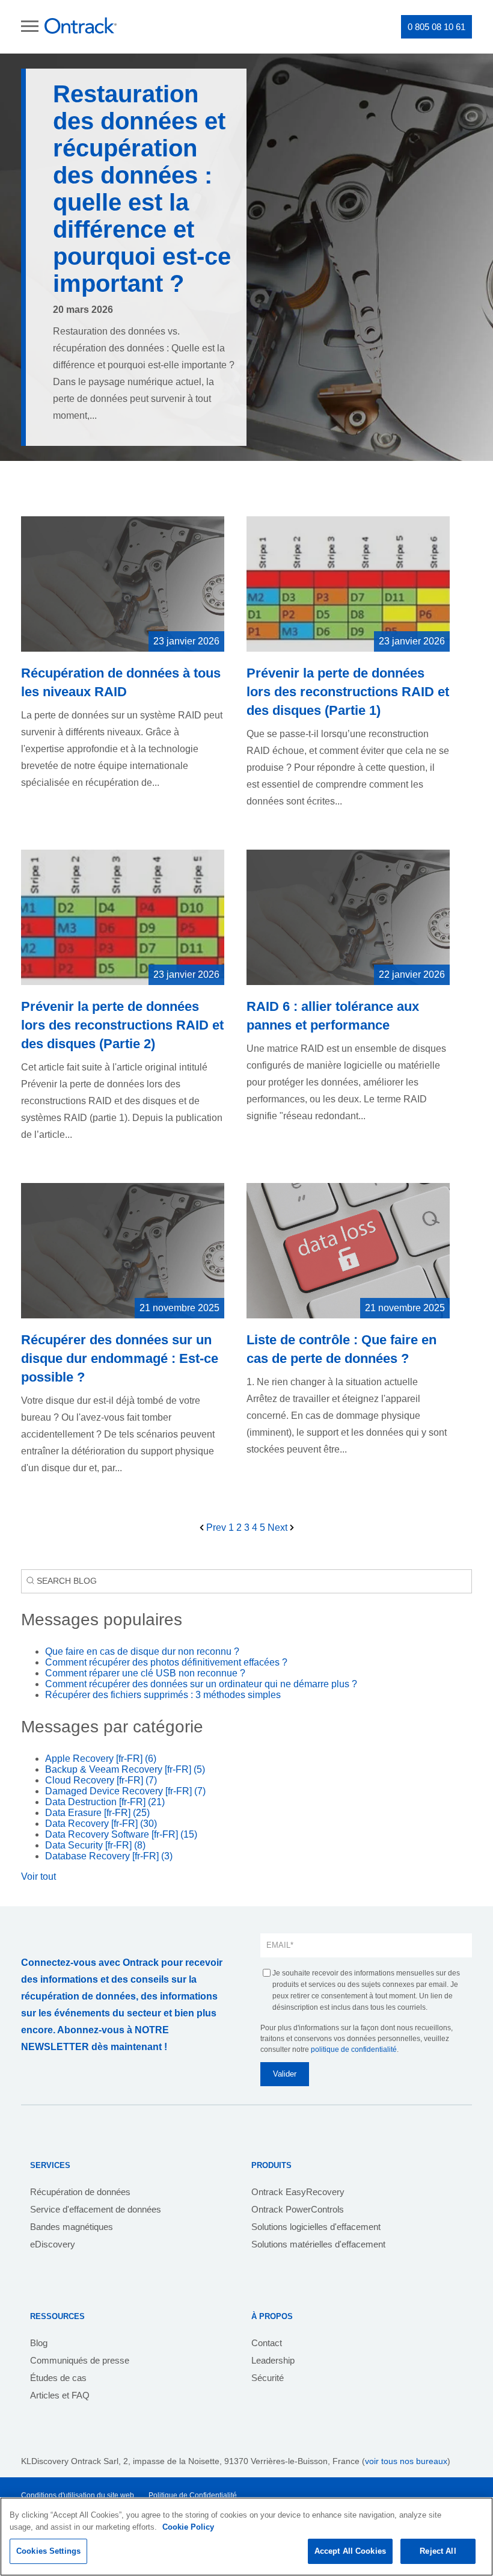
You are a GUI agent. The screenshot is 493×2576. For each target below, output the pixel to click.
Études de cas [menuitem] (58, 2378)
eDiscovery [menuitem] (53, 2244)
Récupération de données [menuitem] (80, 2192)
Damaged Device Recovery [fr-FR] (125, 1791)
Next (279, 1527)
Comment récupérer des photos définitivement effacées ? (166, 1662)
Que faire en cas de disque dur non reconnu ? (142, 1651)
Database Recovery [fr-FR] (109, 1856)
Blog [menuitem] (39, 2343)
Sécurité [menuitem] (268, 2378)
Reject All (438, 2551)
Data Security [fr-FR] (95, 1845)
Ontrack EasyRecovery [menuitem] (298, 2192)
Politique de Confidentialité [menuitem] (193, 2495)
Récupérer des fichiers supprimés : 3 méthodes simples (163, 1695)
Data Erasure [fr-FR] (97, 1813)
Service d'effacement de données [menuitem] (96, 2209)
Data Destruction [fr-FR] (105, 1802)
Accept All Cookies (350, 2551)
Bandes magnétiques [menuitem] (72, 2227)
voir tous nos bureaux (406, 2461)
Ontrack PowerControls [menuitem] (298, 2209)
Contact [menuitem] (267, 2343)
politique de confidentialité (354, 2049)
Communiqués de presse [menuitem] (80, 2360)
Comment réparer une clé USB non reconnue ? (145, 1673)
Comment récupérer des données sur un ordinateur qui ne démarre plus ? (201, 1684)
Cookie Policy (188, 2527)
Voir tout (38, 1876)
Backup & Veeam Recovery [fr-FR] (125, 1769)
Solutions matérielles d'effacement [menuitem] (318, 2244)
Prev (216, 1527)
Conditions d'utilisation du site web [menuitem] (78, 2495)
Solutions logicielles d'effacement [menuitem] (316, 2227)
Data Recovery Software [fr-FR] (121, 1834)
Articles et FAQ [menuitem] (60, 2395)
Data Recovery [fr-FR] (101, 1824)
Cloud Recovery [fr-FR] (101, 1780)
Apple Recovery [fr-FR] (101, 1759)
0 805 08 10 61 (436, 27)
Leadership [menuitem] (273, 2360)
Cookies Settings (48, 2551)
